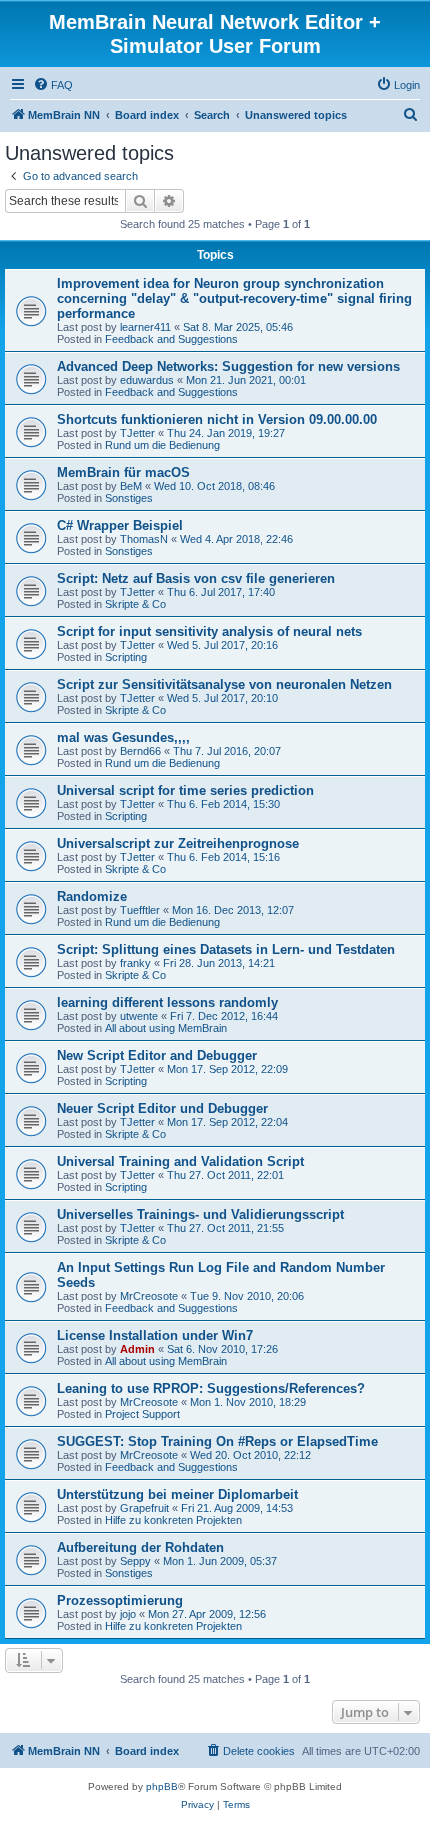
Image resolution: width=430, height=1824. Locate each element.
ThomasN (144, 539)
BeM (131, 486)
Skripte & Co (135, 604)
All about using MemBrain (166, 1028)
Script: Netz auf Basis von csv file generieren (196, 578)
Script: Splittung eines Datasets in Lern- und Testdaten (226, 949)
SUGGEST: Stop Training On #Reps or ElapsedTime (217, 1441)
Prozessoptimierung (120, 1600)
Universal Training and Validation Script (180, 1161)
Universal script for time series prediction (185, 790)
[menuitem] (53, 85)
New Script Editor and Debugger (157, 1055)
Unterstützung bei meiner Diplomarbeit (177, 1494)
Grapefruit (144, 1508)
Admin (137, 1349)
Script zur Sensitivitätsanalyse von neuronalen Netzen (224, 684)
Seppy (135, 1561)
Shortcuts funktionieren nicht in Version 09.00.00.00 (217, 419)
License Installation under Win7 (155, 1335)
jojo (128, 1614)
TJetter (137, 433)
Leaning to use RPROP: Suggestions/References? (211, 1388)
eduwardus (147, 380)
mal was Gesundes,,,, (123, 737)
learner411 (145, 327)
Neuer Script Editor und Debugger (162, 1108)
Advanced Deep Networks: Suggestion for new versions (228, 366)
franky (135, 963)
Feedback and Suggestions (171, 339)
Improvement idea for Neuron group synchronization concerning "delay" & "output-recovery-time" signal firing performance (234, 298)
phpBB (162, 1786)
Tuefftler (140, 910)
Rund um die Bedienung (162, 445)
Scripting (126, 657)
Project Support (142, 1414)
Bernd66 (140, 751)
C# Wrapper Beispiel (120, 525)
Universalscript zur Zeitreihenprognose (178, 843)
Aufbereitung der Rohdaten (140, 1547)
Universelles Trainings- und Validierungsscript (200, 1214)
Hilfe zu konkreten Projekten (173, 1520)
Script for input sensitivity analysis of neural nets (209, 631)
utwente (139, 1016)
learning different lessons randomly (167, 1002)
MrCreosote (149, 1296)
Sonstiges (129, 498)
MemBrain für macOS (123, 472)
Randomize (92, 896)
